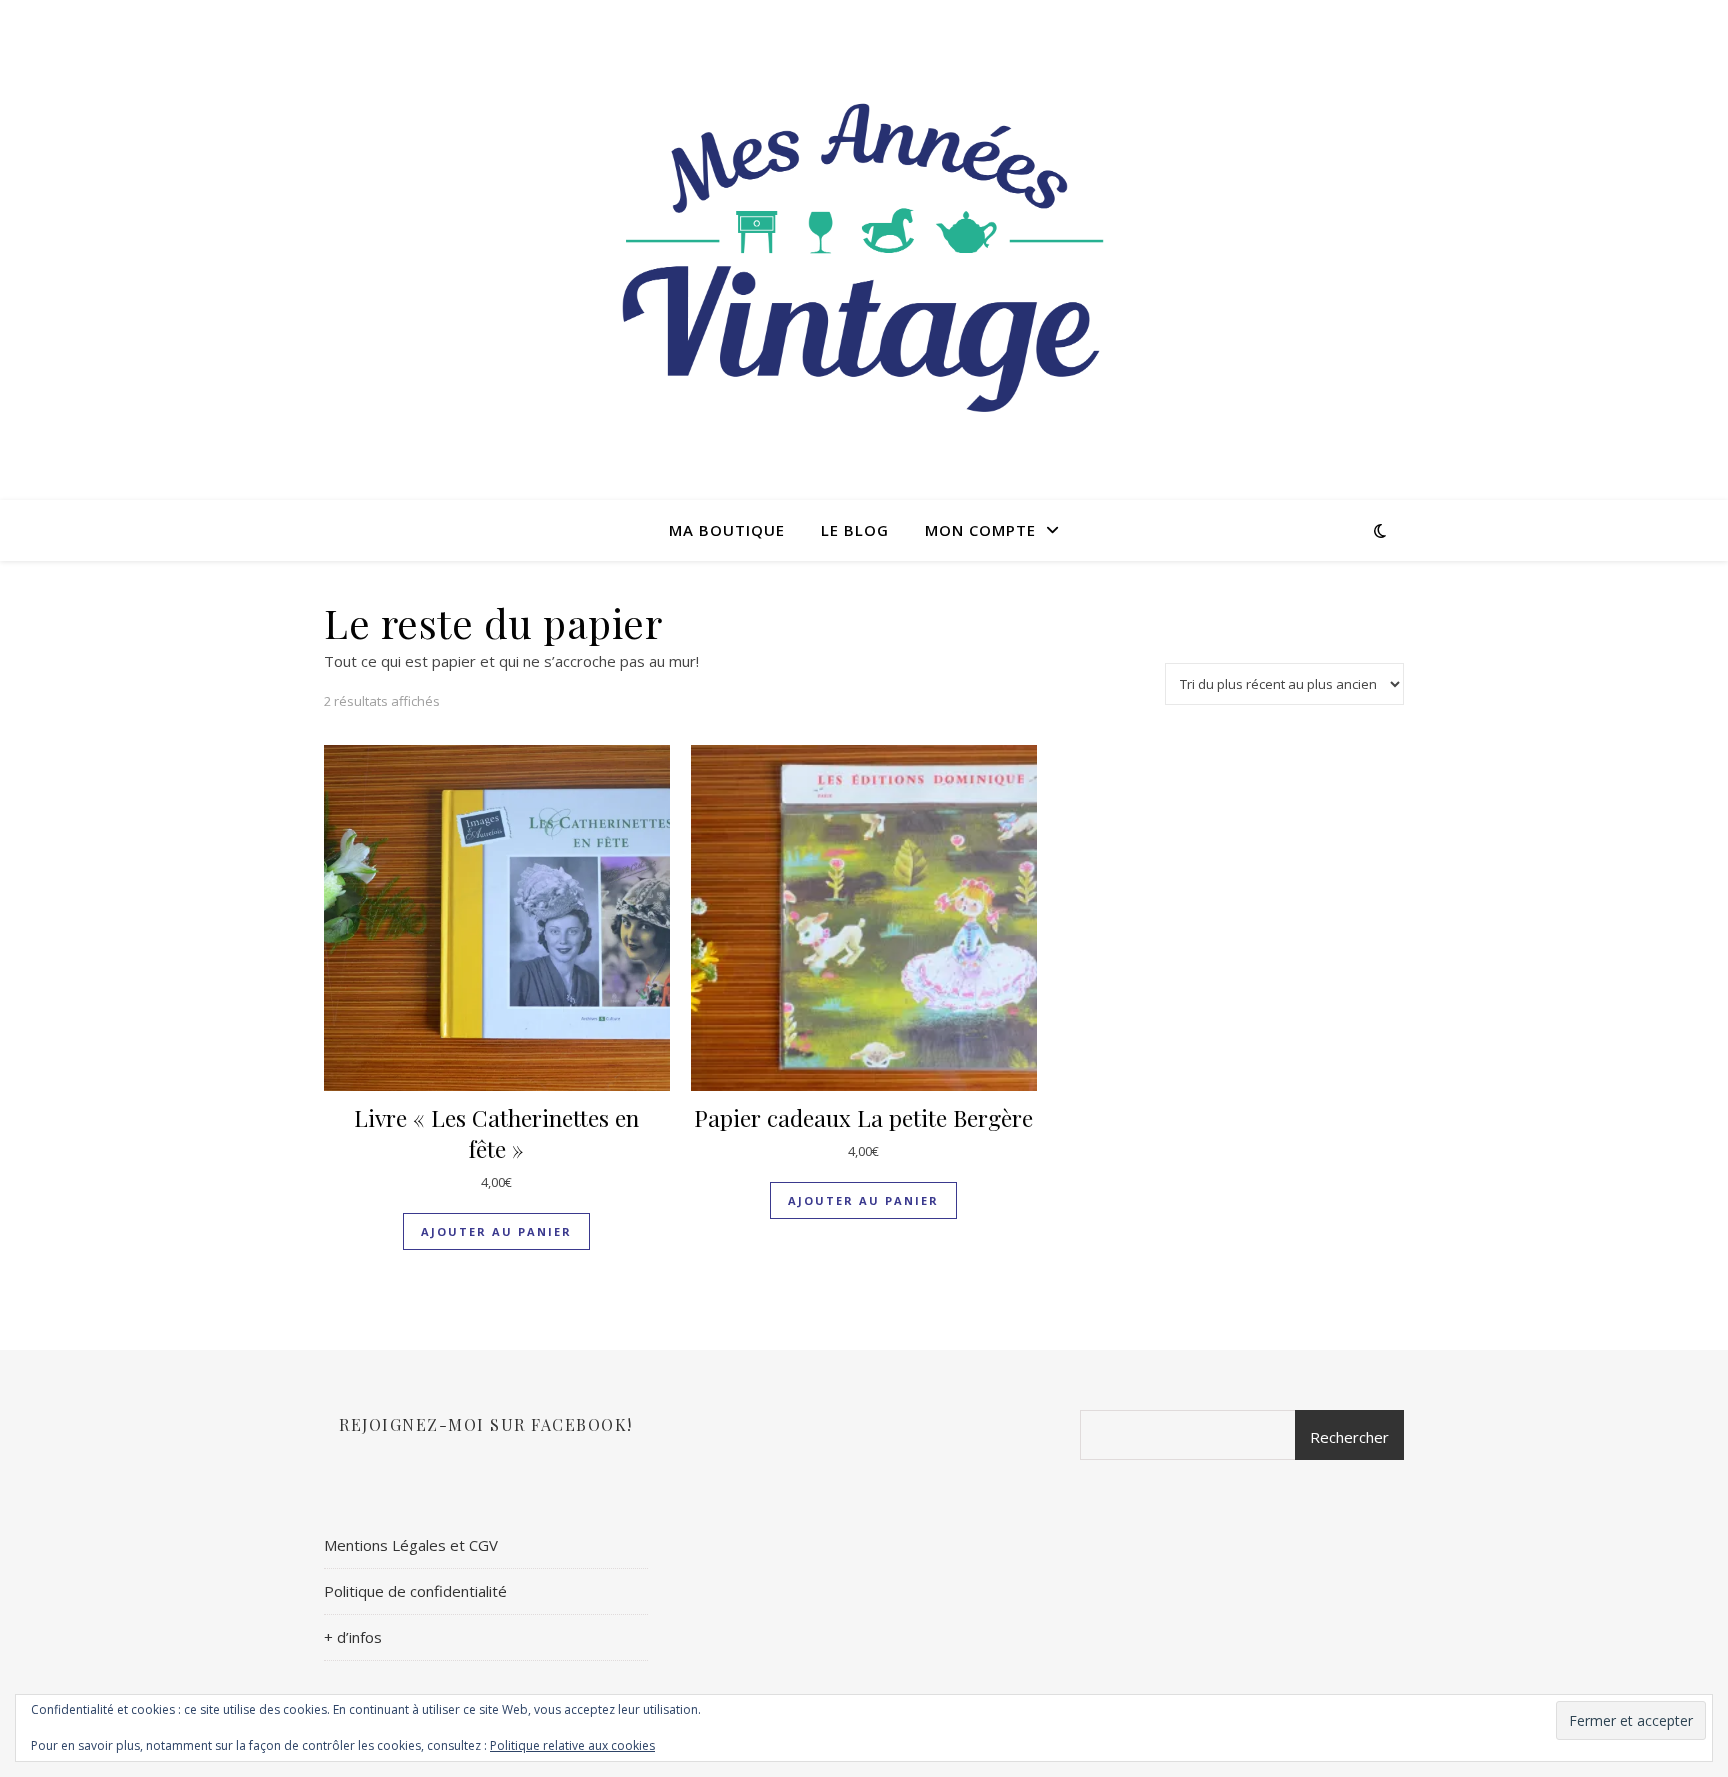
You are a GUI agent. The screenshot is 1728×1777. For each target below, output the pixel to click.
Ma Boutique (727, 530)
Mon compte (980, 530)
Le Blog (855, 530)
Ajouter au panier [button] (496, 1231)
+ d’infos (353, 1637)
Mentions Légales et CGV (411, 1545)
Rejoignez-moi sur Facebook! (486, 1424)
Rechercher (1349, 1437)
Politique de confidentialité (415, 1591)
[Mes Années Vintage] (864, 250)
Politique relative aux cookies (572, 1745)
